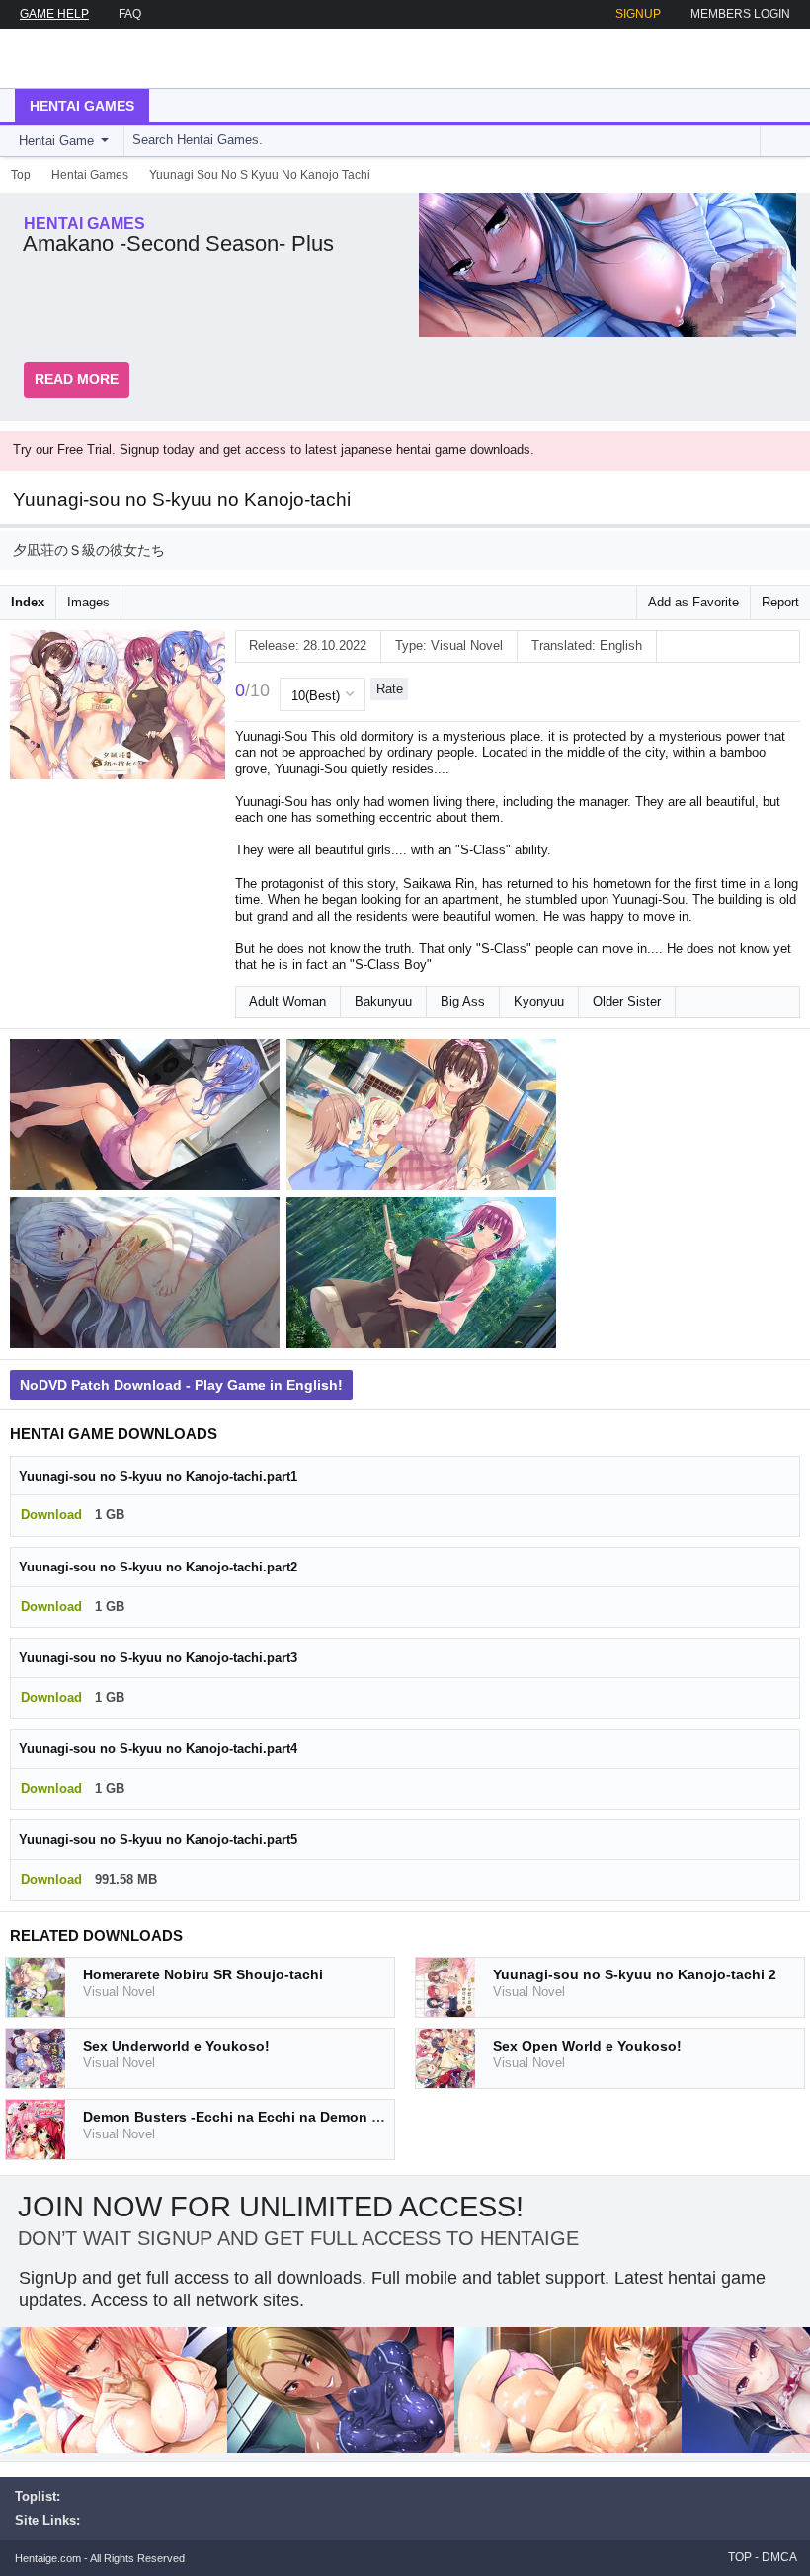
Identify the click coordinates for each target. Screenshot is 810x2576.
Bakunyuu (383, 1001)
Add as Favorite (693, 602)
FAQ (130, 14)
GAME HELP (54, 14)
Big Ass (463, 1001)
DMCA (779, 2557)
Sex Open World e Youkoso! (587, 2046)
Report (780, 602)
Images (88, 602)
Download (51, 1515)
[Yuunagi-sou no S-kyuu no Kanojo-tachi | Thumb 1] (148, 1119)
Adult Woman (287, 1001)
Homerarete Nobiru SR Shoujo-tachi (203, 1974)
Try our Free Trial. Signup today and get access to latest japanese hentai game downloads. (274, 450)
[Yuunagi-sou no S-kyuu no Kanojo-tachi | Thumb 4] (425, 1277)
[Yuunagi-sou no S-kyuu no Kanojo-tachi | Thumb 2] (425, 1119)
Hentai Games (82, 106)
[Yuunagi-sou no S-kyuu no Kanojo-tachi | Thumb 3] (148, 1277)
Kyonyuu (539, 1001)
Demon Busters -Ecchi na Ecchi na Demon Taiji (241, 2117)
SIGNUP (638, 14)
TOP (740, 2557)
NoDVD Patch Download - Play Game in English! (181, 1385)
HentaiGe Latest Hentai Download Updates (115, 58)
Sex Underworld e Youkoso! (176, 2046)
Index (28, 602)
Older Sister (627, 1001)
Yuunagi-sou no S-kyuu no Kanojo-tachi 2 (635, 1974)
